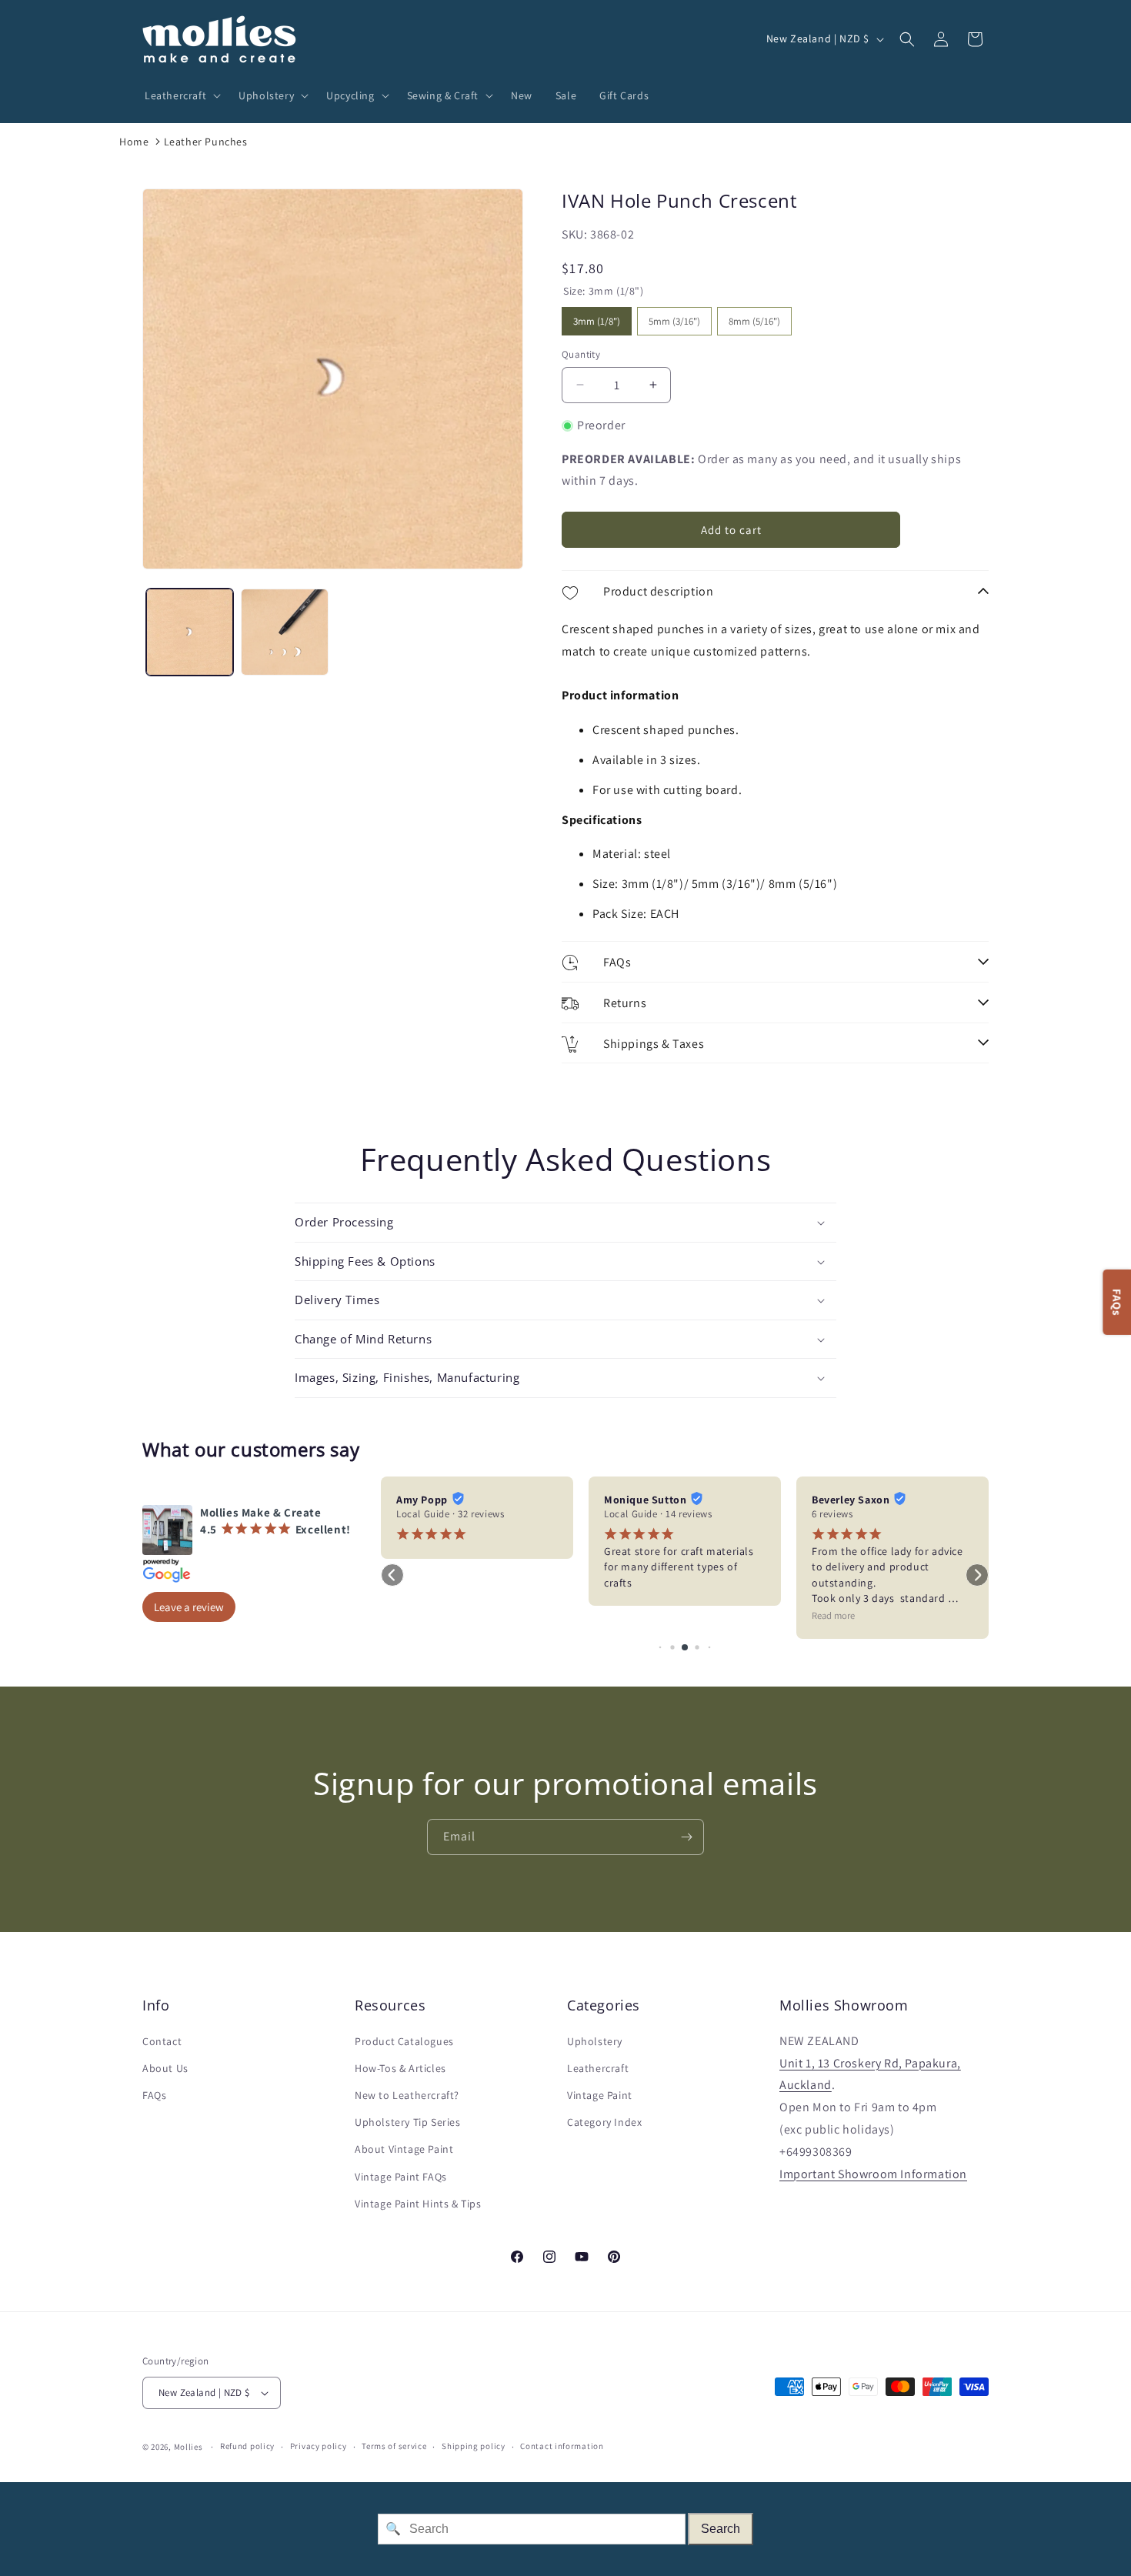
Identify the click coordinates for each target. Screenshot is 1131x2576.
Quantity (581, 354)
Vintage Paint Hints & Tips (418, 2204)
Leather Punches (206, 142)
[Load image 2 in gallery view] (284, 632)
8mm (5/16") (754, 317)
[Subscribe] (686, 1837)
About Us (165, 2068)
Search (721, 2529)
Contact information (562, 2446)
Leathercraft (598, 2068)
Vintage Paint (600, 2095)
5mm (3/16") (674, 317)
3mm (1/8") (597, 317)
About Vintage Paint (404, 2150)
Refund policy (247, 2446)
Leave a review (189, 1607)
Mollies (188, 2447)
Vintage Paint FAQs (401, 2177)
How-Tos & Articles (400, 2068)
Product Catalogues (404, 2041)
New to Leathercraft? (407, 2095)
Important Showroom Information (873, 2174)
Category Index (604, 2122)
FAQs (154, 2095)
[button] (180, 95)
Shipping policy (474, 2446)
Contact (162, 2041)
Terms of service (394, 2446)
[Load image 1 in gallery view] (190, 632)
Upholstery (595, 2041)
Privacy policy (319, 2446)
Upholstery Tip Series (408, 2122)
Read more (833, 1615)
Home (134, 142)
